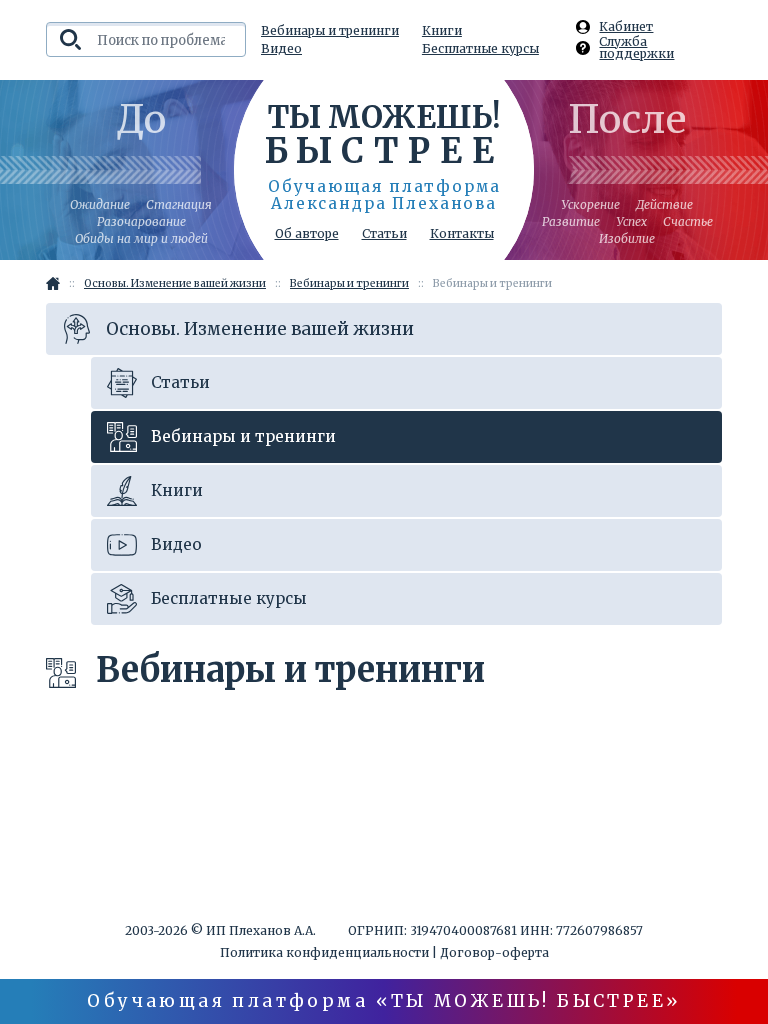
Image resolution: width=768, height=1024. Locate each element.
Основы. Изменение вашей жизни (260, 329)
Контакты (462, 234)
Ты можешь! (384, 133)
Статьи (384, 234)
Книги (442, 31)
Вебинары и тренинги (330, 31)
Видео (281, 49)
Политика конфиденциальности (324, 952)
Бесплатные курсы (480, 49)
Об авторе (307, 234)
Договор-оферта (494, 952)
